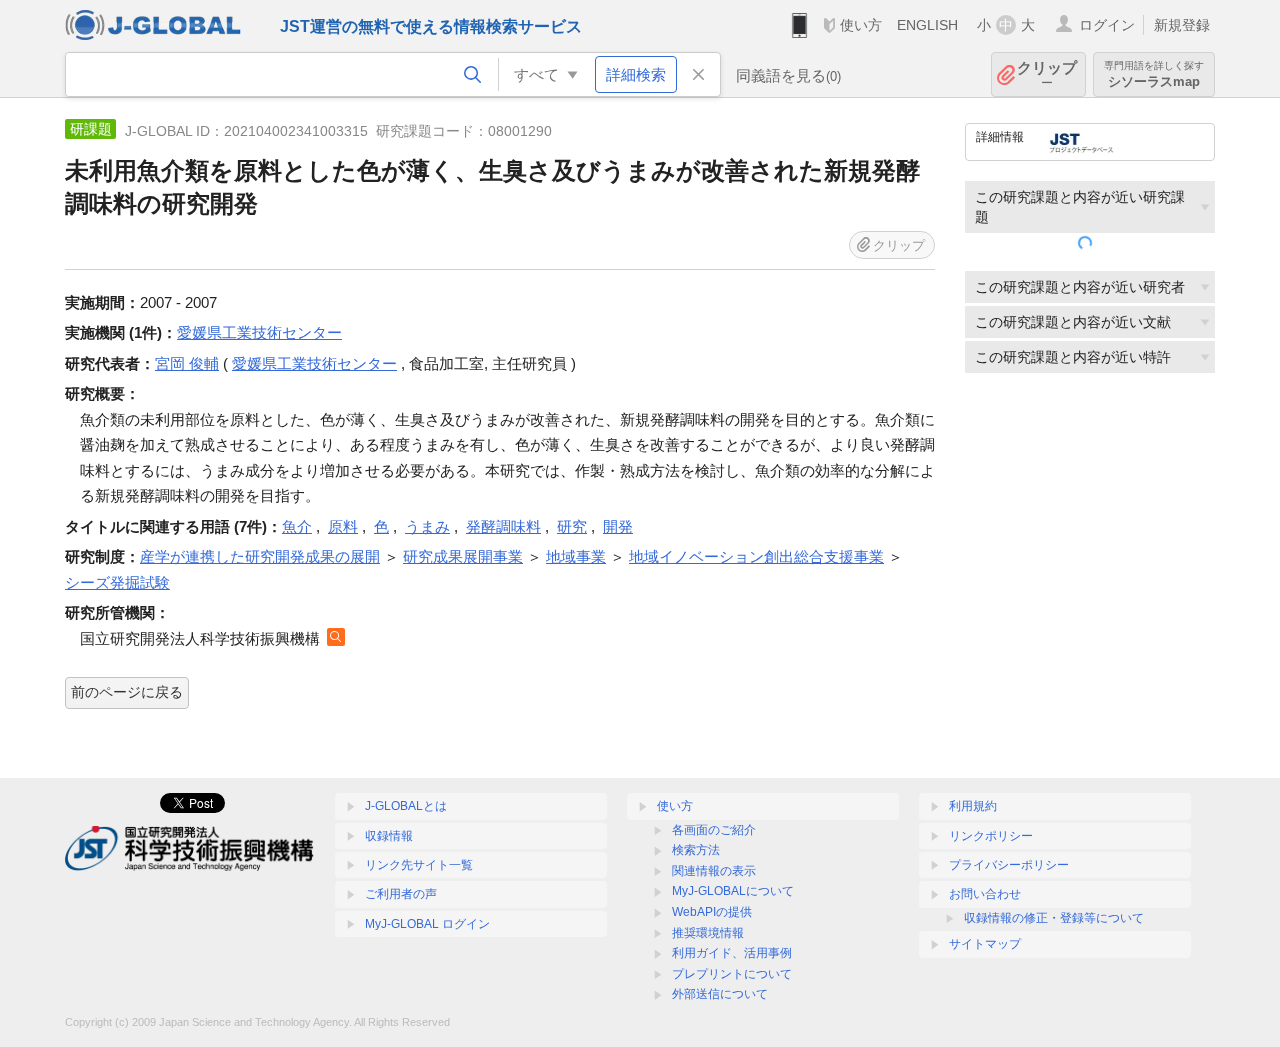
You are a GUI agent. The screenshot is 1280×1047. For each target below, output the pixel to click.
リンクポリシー (991, 836)
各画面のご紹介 (714, 830)
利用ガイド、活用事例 (732, 953)
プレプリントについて (732, 974)
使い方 (861, 25)
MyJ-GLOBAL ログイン (427, 924)
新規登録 (1182, 25)
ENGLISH (927, 25)
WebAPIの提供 (712, 912)
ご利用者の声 (401, 894)
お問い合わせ (985, 894)
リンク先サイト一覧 (419, 865)
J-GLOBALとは (406, 806)
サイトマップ (985, 944)
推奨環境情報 (708, 933)
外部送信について (720, 994)
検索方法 (696, 850)
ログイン (1107, 25)
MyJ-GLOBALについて (733, 891)
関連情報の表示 (714, 871)
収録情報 (389, 836)
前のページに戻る (127, 692)
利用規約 (973, 806)
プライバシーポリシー (1009, 865)
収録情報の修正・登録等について (1054, 918)
